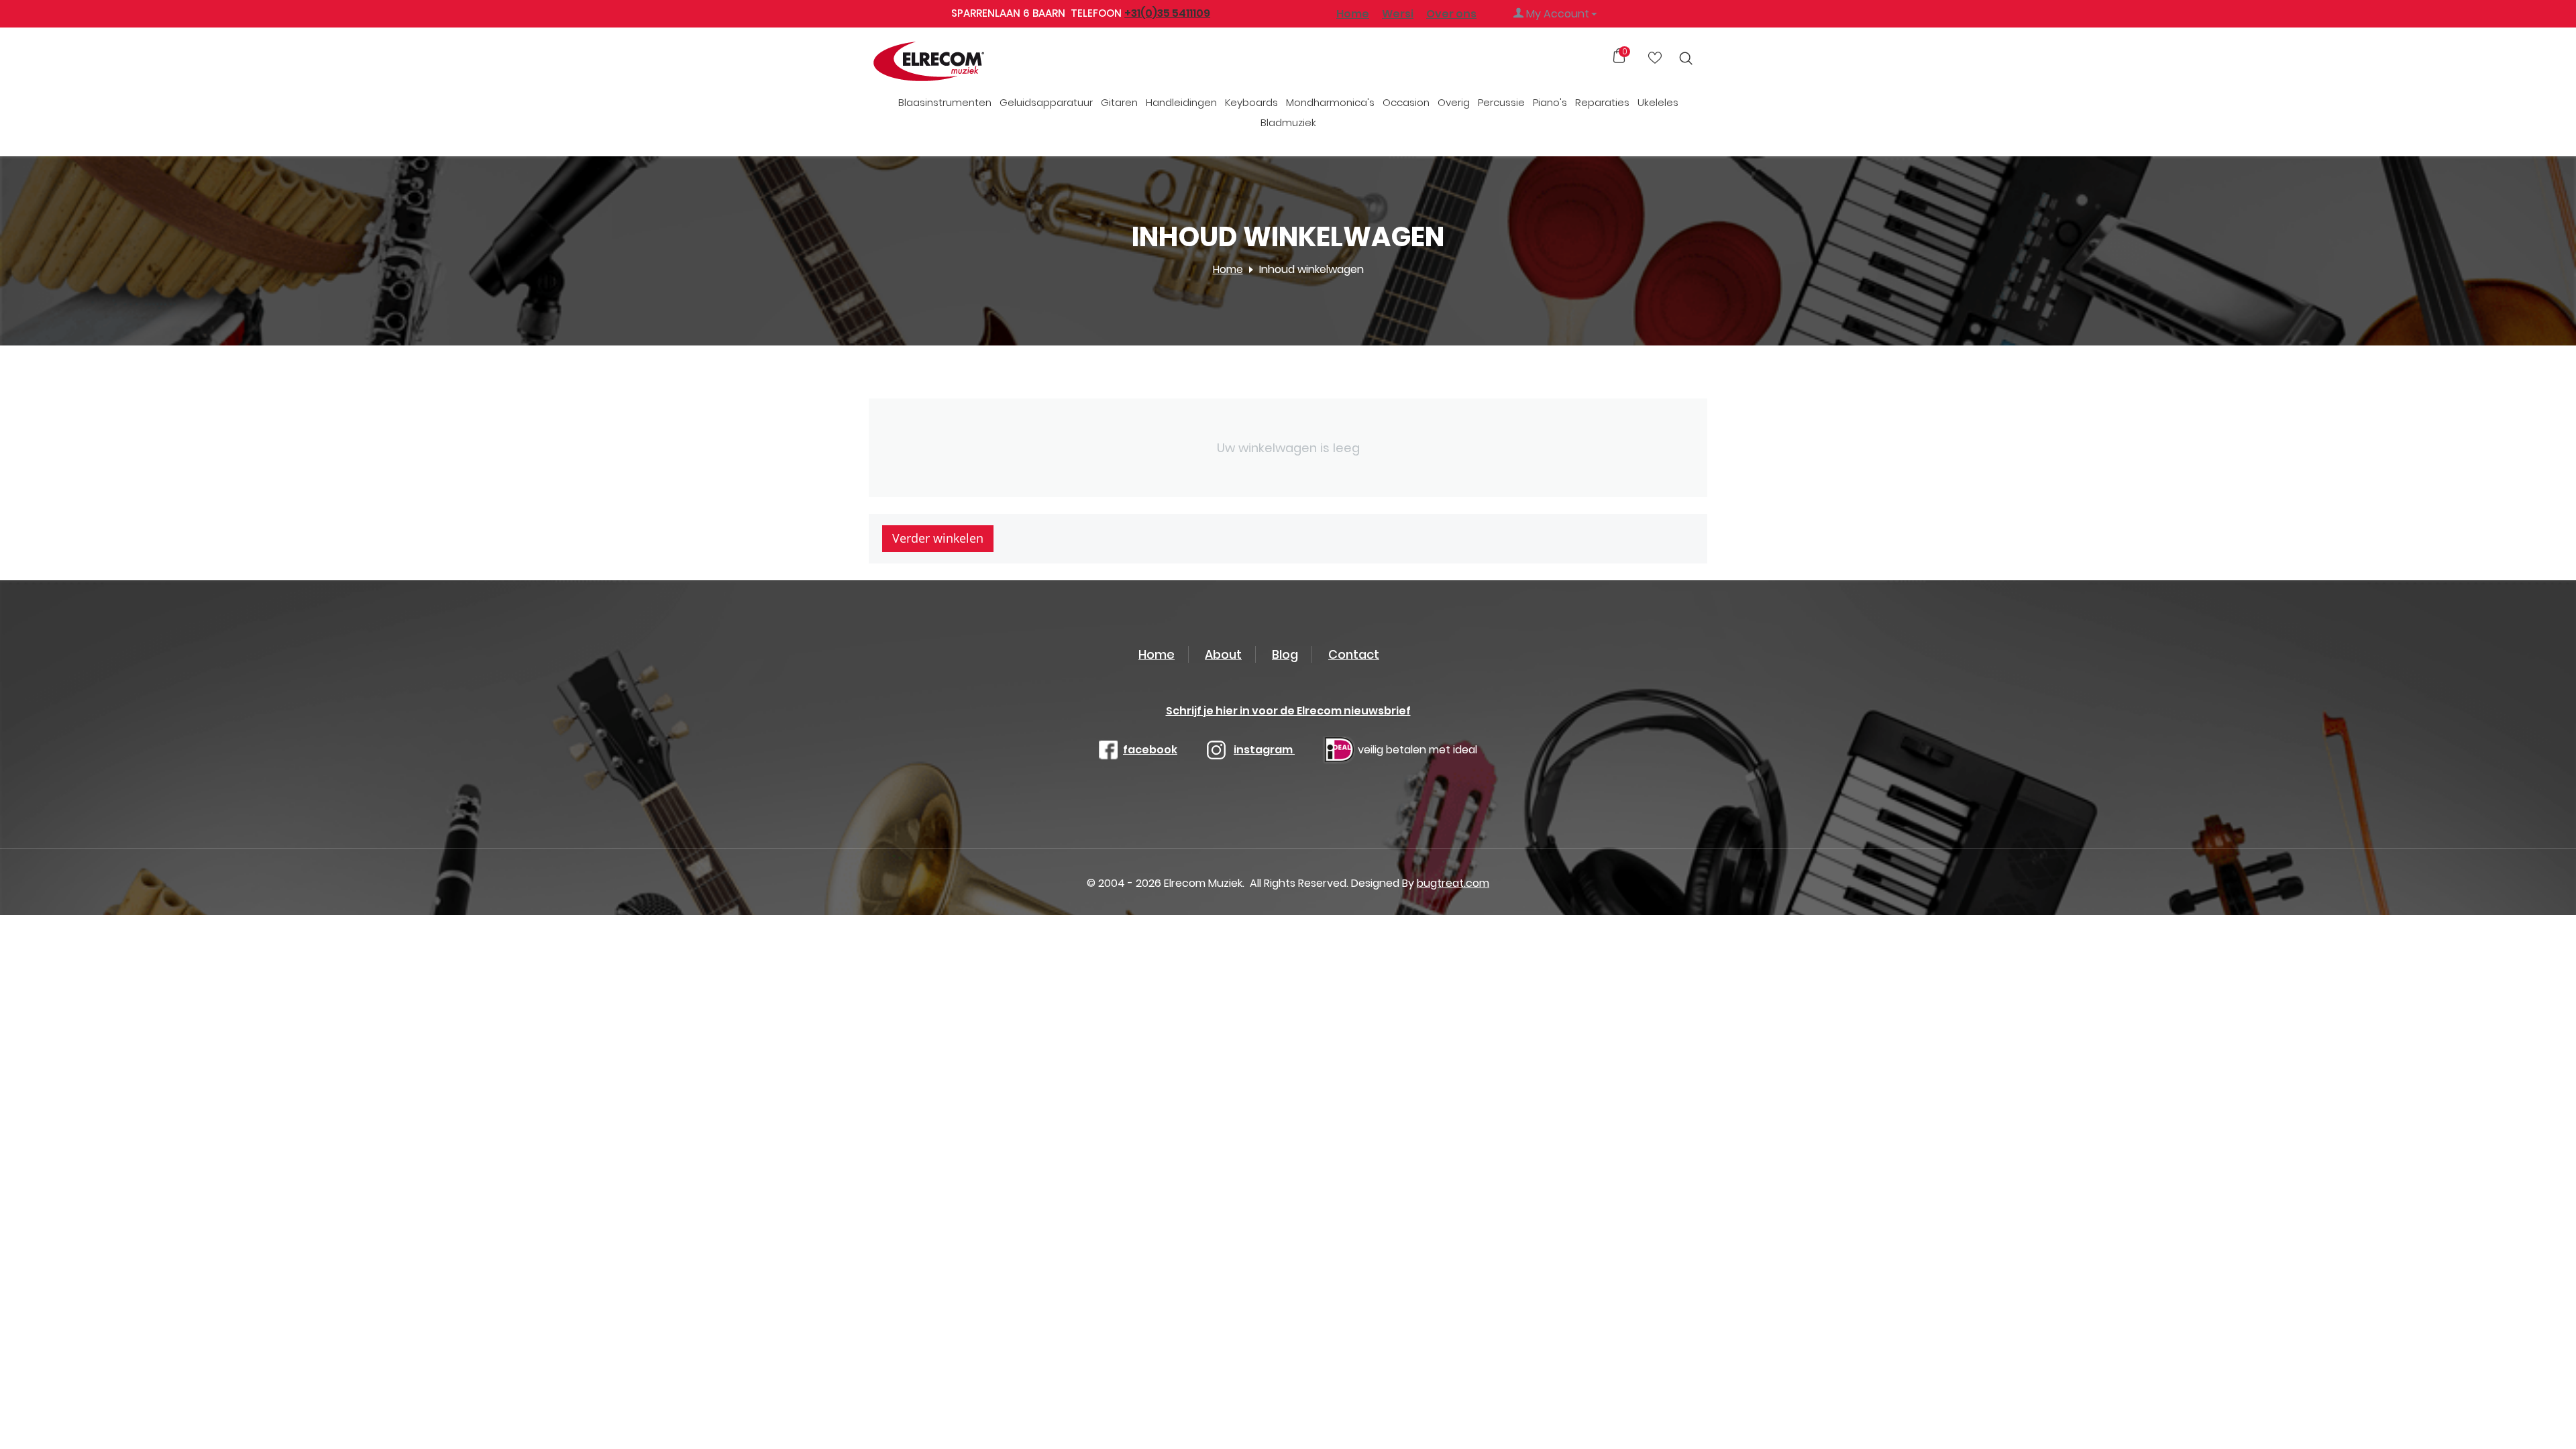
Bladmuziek (1288, 122)
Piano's (1550, 102)
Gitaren (1119, 102)
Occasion (1406, 102)
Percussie (1501, 102)
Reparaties (1602, 102)
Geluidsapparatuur (1046, 102)
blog (1285, 654)
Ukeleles (1658, 102)
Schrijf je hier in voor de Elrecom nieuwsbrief (1288, 711)
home (1157, 654)
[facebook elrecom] (1108, 750)
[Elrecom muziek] (951, 62)
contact (1354, 654)
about (1223, 654)
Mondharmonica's (1330, 102)
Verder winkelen (938, 538)
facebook (1150, 750)
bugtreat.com (1453, 883)
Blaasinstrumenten (945, 102)
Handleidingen (1181, 102)
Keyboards (1251, 102)
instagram (1264, 750)
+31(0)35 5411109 (1167, 13)
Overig (1454, 102)
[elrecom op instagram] (1216, 750)
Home (1353, 14)
